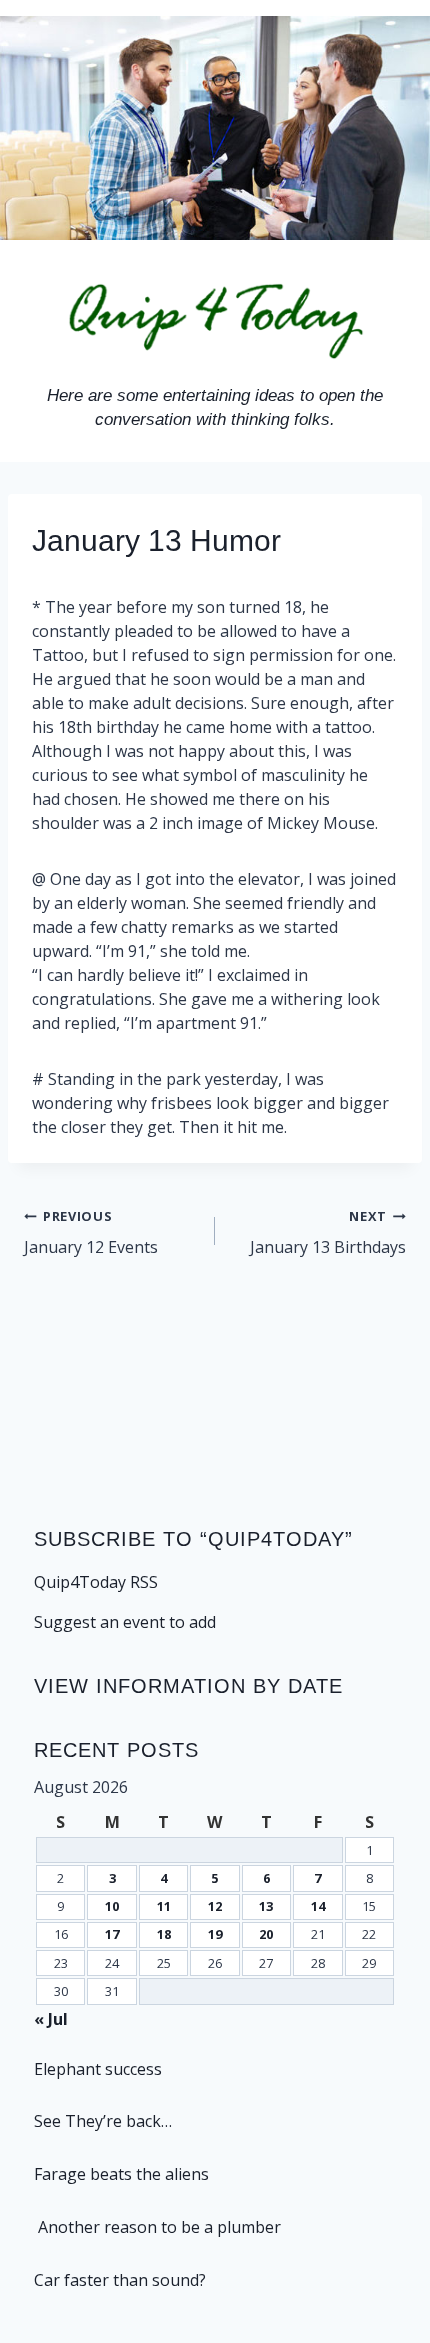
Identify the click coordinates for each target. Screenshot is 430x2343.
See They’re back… (103, 2121)
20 (266, 1934)
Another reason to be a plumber (157, 2227)
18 (164, 1934)
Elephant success (98, 2069)
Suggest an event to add (125, 1622)
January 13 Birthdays (328, 1232)
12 (215, 1906)
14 (318, 1906)
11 (164, 1906)
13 (266, 1906)
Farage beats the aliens (121, 2174)
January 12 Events (91, 1232)
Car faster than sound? (120, 2280)
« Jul (51, 2019)
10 (112, 1906)
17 (112, 1934)
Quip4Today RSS (96, 1582)
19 (215, 1934)
